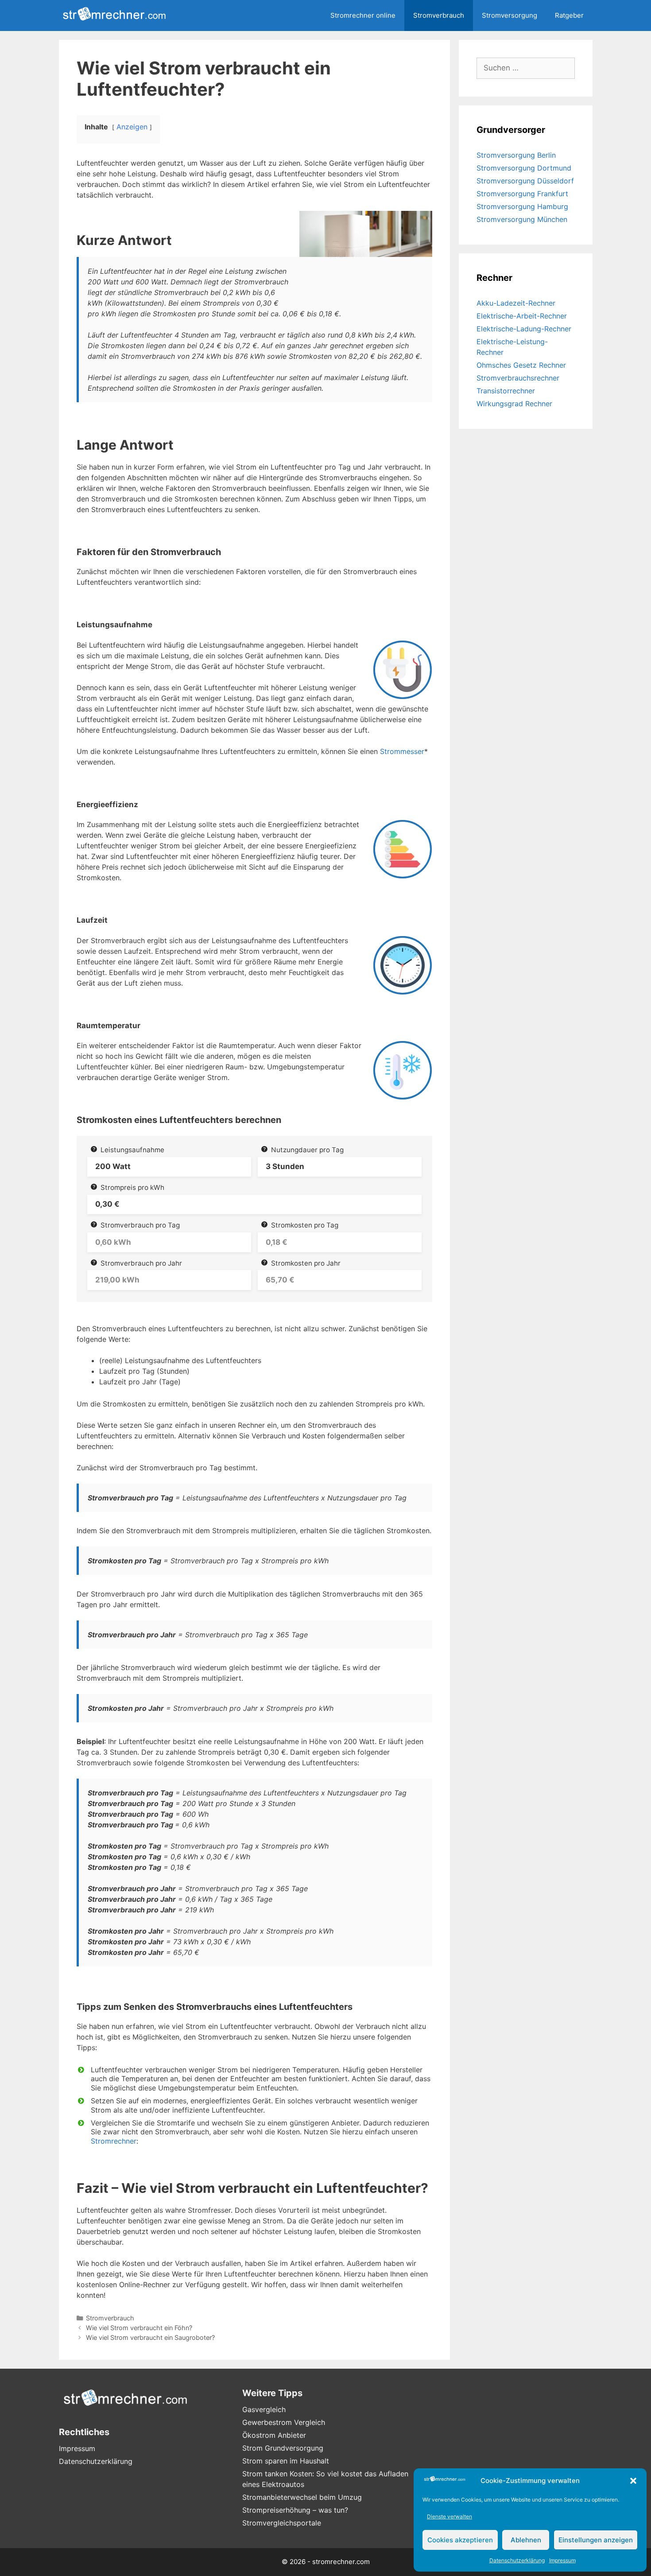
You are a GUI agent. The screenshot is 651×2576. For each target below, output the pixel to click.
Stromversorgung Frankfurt (522, 194)
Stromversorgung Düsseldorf (525, 181)
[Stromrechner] (116, 16)
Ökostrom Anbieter (274, 2435)
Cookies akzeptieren (460, 2540)
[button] (633, 2481)
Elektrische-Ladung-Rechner (524, 329)
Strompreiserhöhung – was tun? (295, 2510)
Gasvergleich (264, 2409)
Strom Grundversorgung (283, 2448)
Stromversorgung (510, 15)
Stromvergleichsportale (282, 2523)
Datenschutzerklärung (517, 2560)
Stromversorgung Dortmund (524, 168)
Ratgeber (569, 15)
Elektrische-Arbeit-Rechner (522, 316)
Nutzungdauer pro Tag (307, 1150)
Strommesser (402, 751)
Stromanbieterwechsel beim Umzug (302, 2497)
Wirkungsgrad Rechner (514, 404)
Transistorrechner (506, 391)
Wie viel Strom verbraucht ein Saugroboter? (150, 2337)
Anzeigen (132, 127)
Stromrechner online (363, 15)
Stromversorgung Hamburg (522, 206)
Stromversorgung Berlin (516, 155)
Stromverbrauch (439, 15)
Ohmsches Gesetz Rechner (521, 365)
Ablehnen (526, 2540)
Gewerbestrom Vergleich (284, 2422)
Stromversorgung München (522, 219)
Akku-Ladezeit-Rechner (516, 303)
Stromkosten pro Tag (305, 1225)
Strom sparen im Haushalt (286, 2461)
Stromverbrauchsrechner (518, 378)
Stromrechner (114, 2141)
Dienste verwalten (449, 2516)
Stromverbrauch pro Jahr (141, 1263)
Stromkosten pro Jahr (306, 1263)
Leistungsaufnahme (132, 1150)
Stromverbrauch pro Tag (140, 1225)
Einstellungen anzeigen (596, 2540)
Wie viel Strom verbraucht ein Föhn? (139, 2328)
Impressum (562, 2560)
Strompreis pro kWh (132, 1187)
